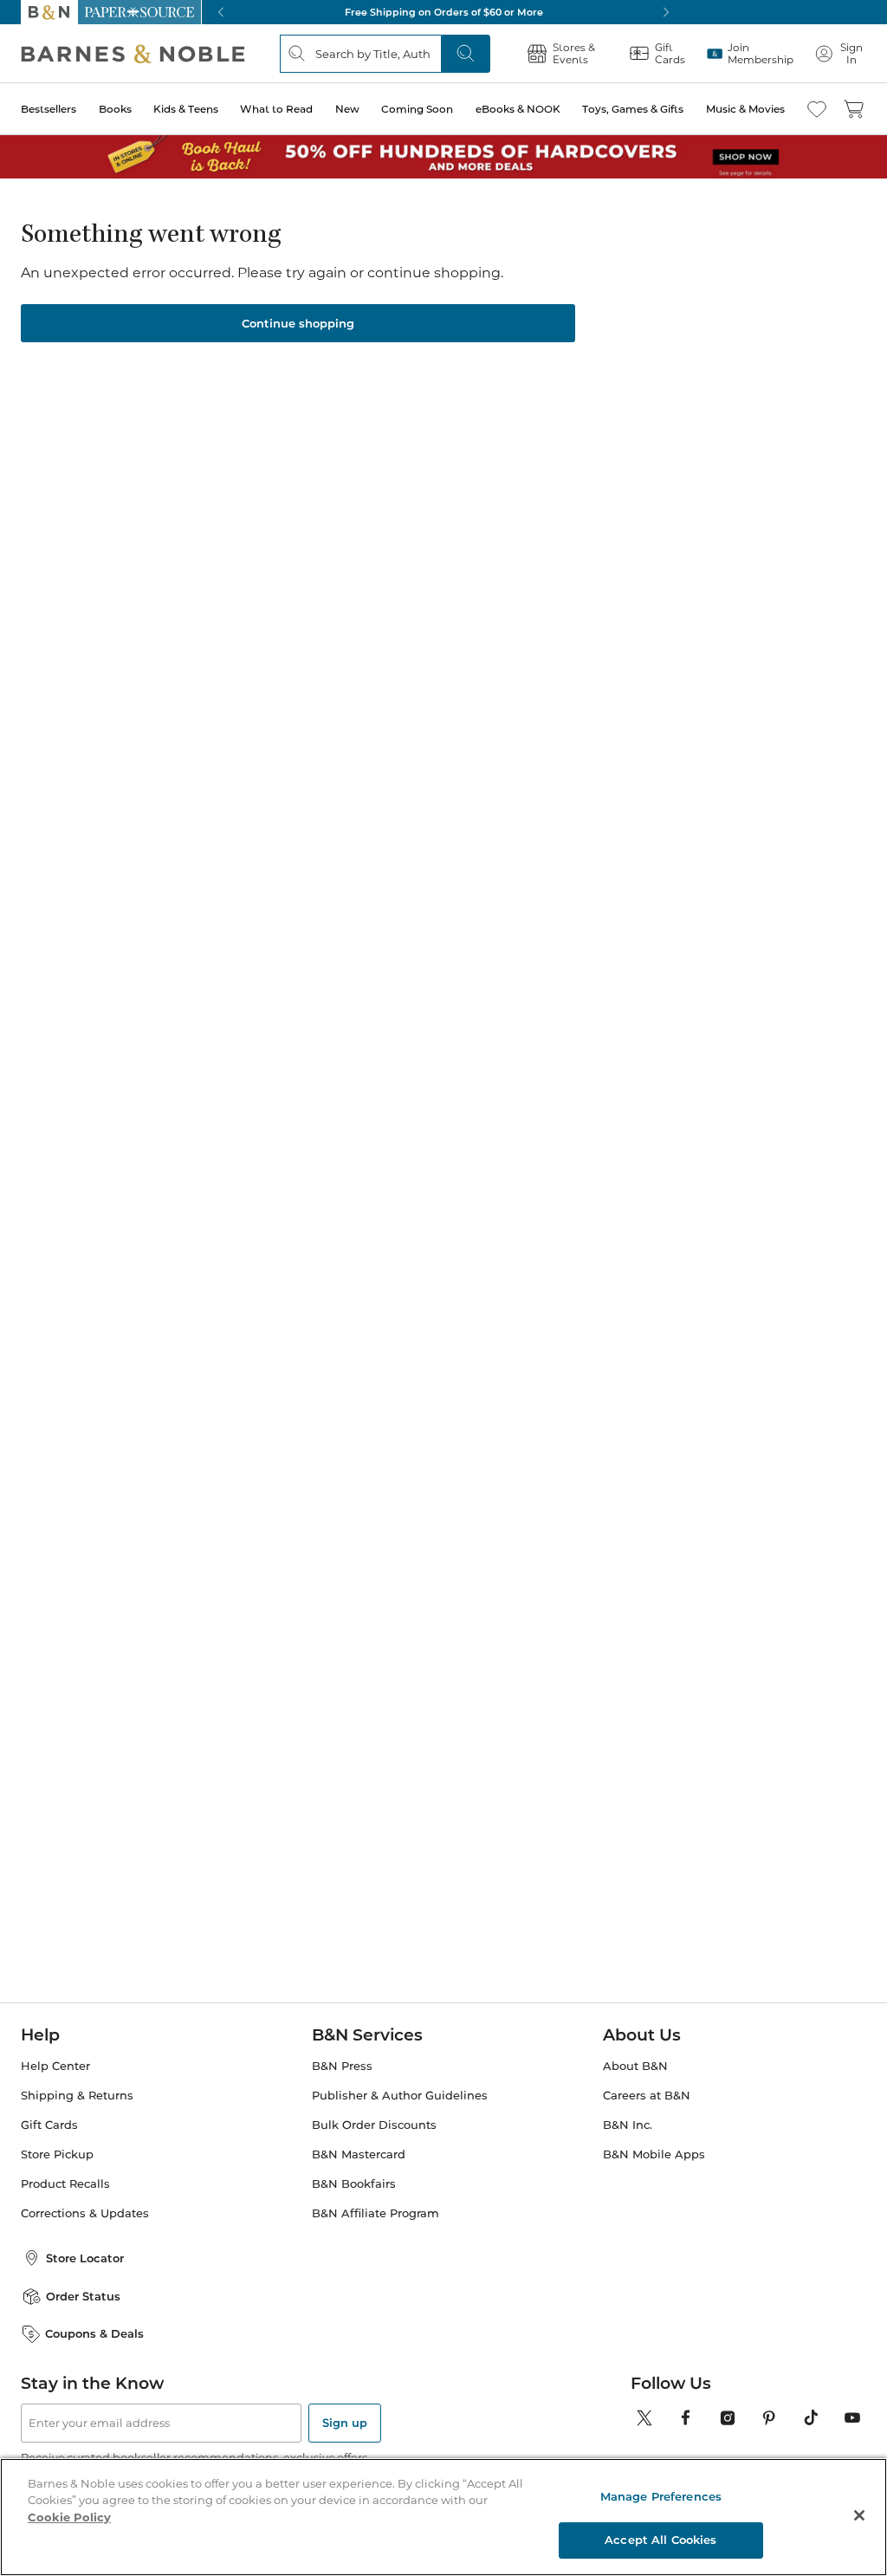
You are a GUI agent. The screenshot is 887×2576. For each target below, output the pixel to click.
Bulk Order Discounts (374, 2125)
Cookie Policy (69, 2517)
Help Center (55, 2066)
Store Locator (85, 2258)
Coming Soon (417, 109)
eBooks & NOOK (518, 109)
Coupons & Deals (94, 2333)
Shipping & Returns (77, 2096)
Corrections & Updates (85, 2213)
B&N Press (342, 2066)
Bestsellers (49, 109)
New (347, 109)
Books (115, 109)
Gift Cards (49, 2125)
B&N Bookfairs (354, 2184)
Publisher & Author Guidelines (400, 2096)
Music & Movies (745, 109)
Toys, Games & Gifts (633, 109)
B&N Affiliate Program (376, 2213)
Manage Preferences (661, 2496)
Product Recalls (65, 2184)
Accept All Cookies (660, 2540)
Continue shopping (298, 323)
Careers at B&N (647, 2096)
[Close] (859, 2515)
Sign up (345, 2423)
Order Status (83, 2296)
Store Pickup (57, 2154)
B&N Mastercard (359, 2154)
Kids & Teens (186, 109)
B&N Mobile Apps (654, 2154)
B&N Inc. (628, 2125)
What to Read (276, 109)
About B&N (635, 2066)
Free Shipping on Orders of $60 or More (444, 12)
